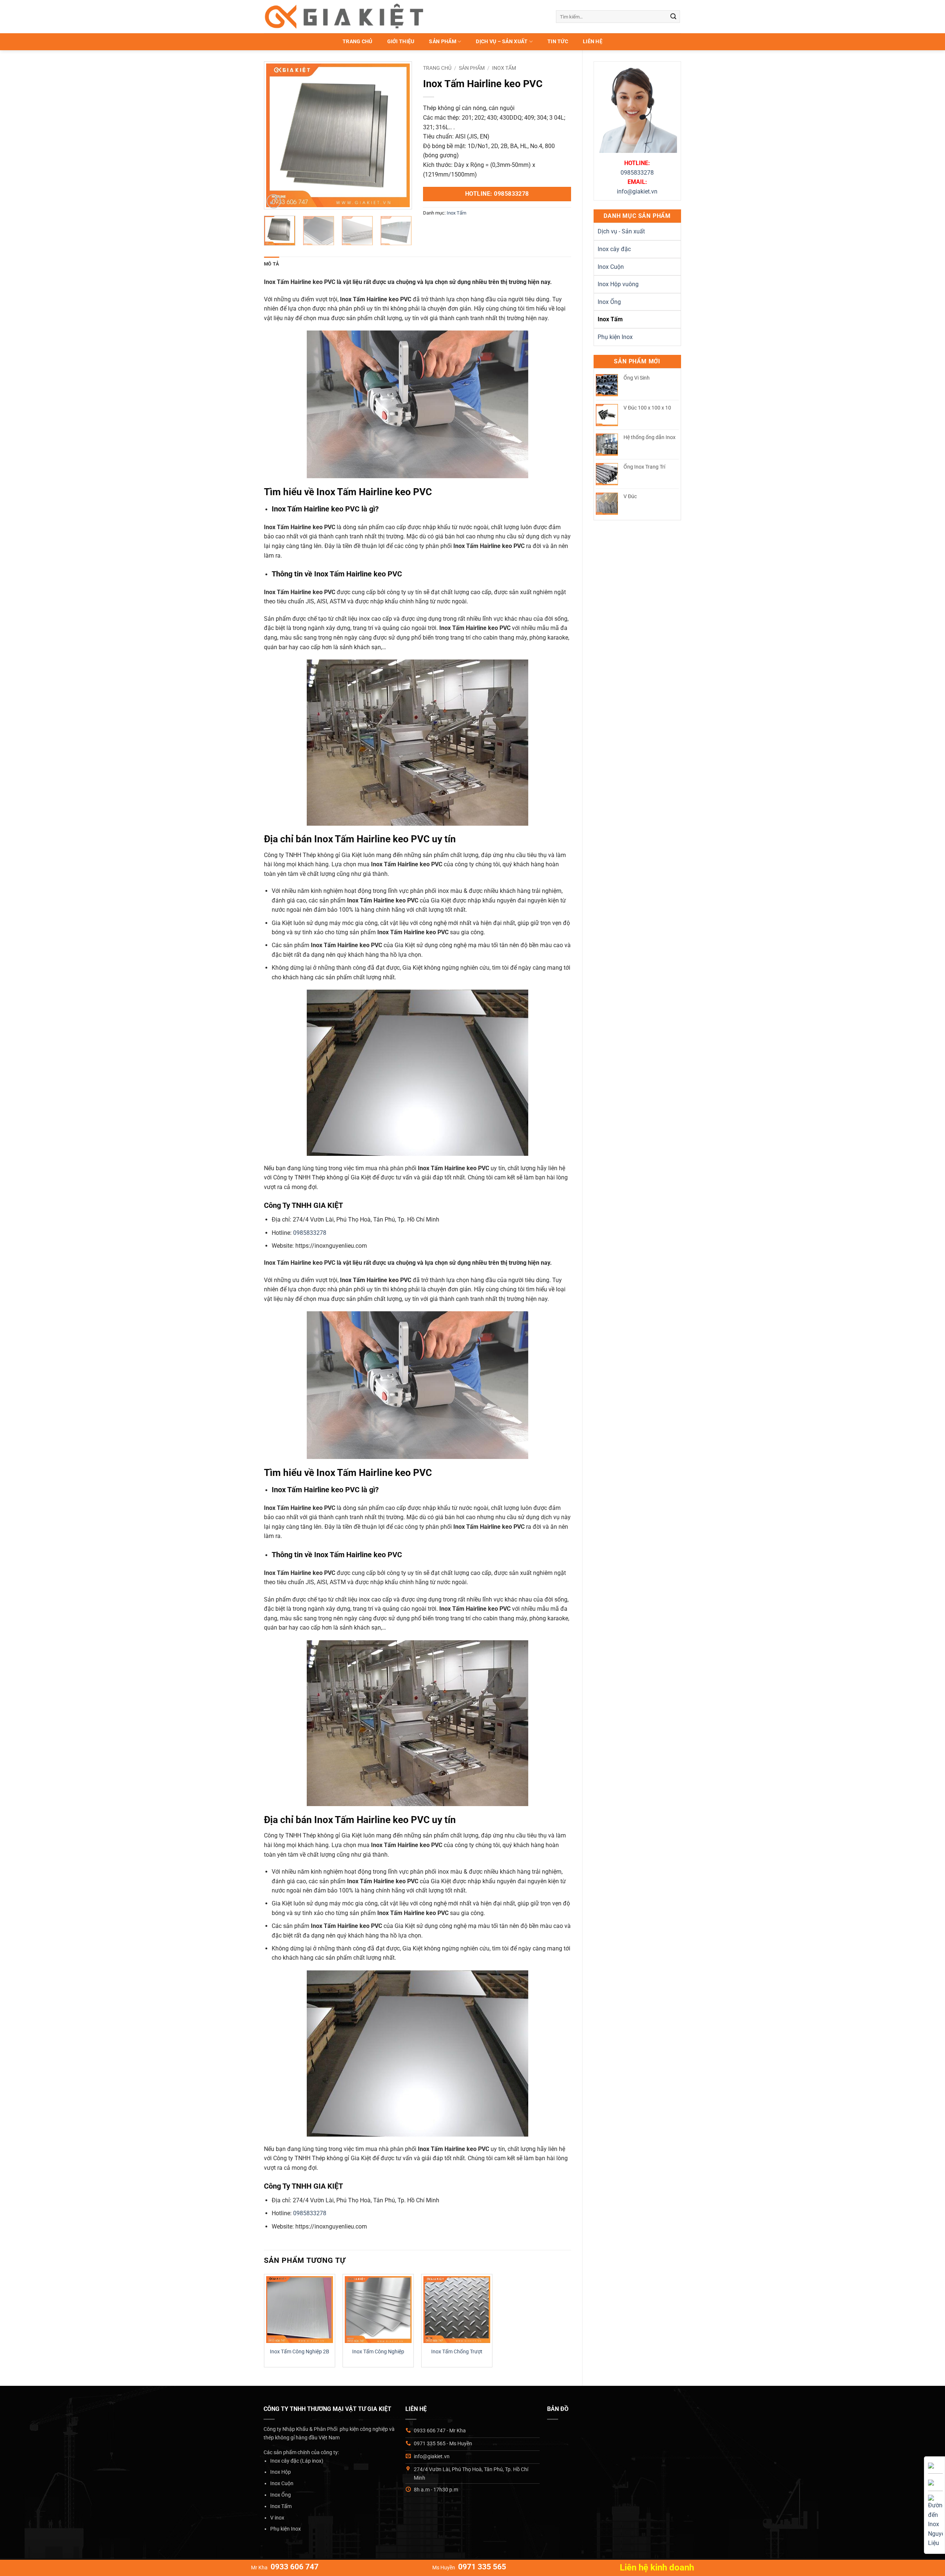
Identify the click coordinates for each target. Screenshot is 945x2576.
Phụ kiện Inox (615, 337)
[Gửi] (673, 17)
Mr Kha (285, 2568)
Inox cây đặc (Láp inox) (297, 2461)
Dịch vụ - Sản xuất (621, 231)
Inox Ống (609, 302)
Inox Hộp (281, 2472)
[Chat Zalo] (931, 2482)
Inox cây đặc (614, 249)
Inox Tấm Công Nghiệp (378, 2352)
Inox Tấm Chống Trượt (457, 2352)
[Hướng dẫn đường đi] (935, 2521)
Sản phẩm (442, 42)
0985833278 (637, 173)
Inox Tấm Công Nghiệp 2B (300, 2352)
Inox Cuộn (611, 267)
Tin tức (558, 42)
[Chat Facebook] (931, 2465)
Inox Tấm (610, 319)
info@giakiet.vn (637, 191)
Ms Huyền (469, 2568)
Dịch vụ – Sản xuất (502, 42)
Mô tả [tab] (272, 264)
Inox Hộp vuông (618, 284)
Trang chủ (358, 42)
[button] (274, 201)
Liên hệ (593, 42)
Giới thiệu (401, 42)
